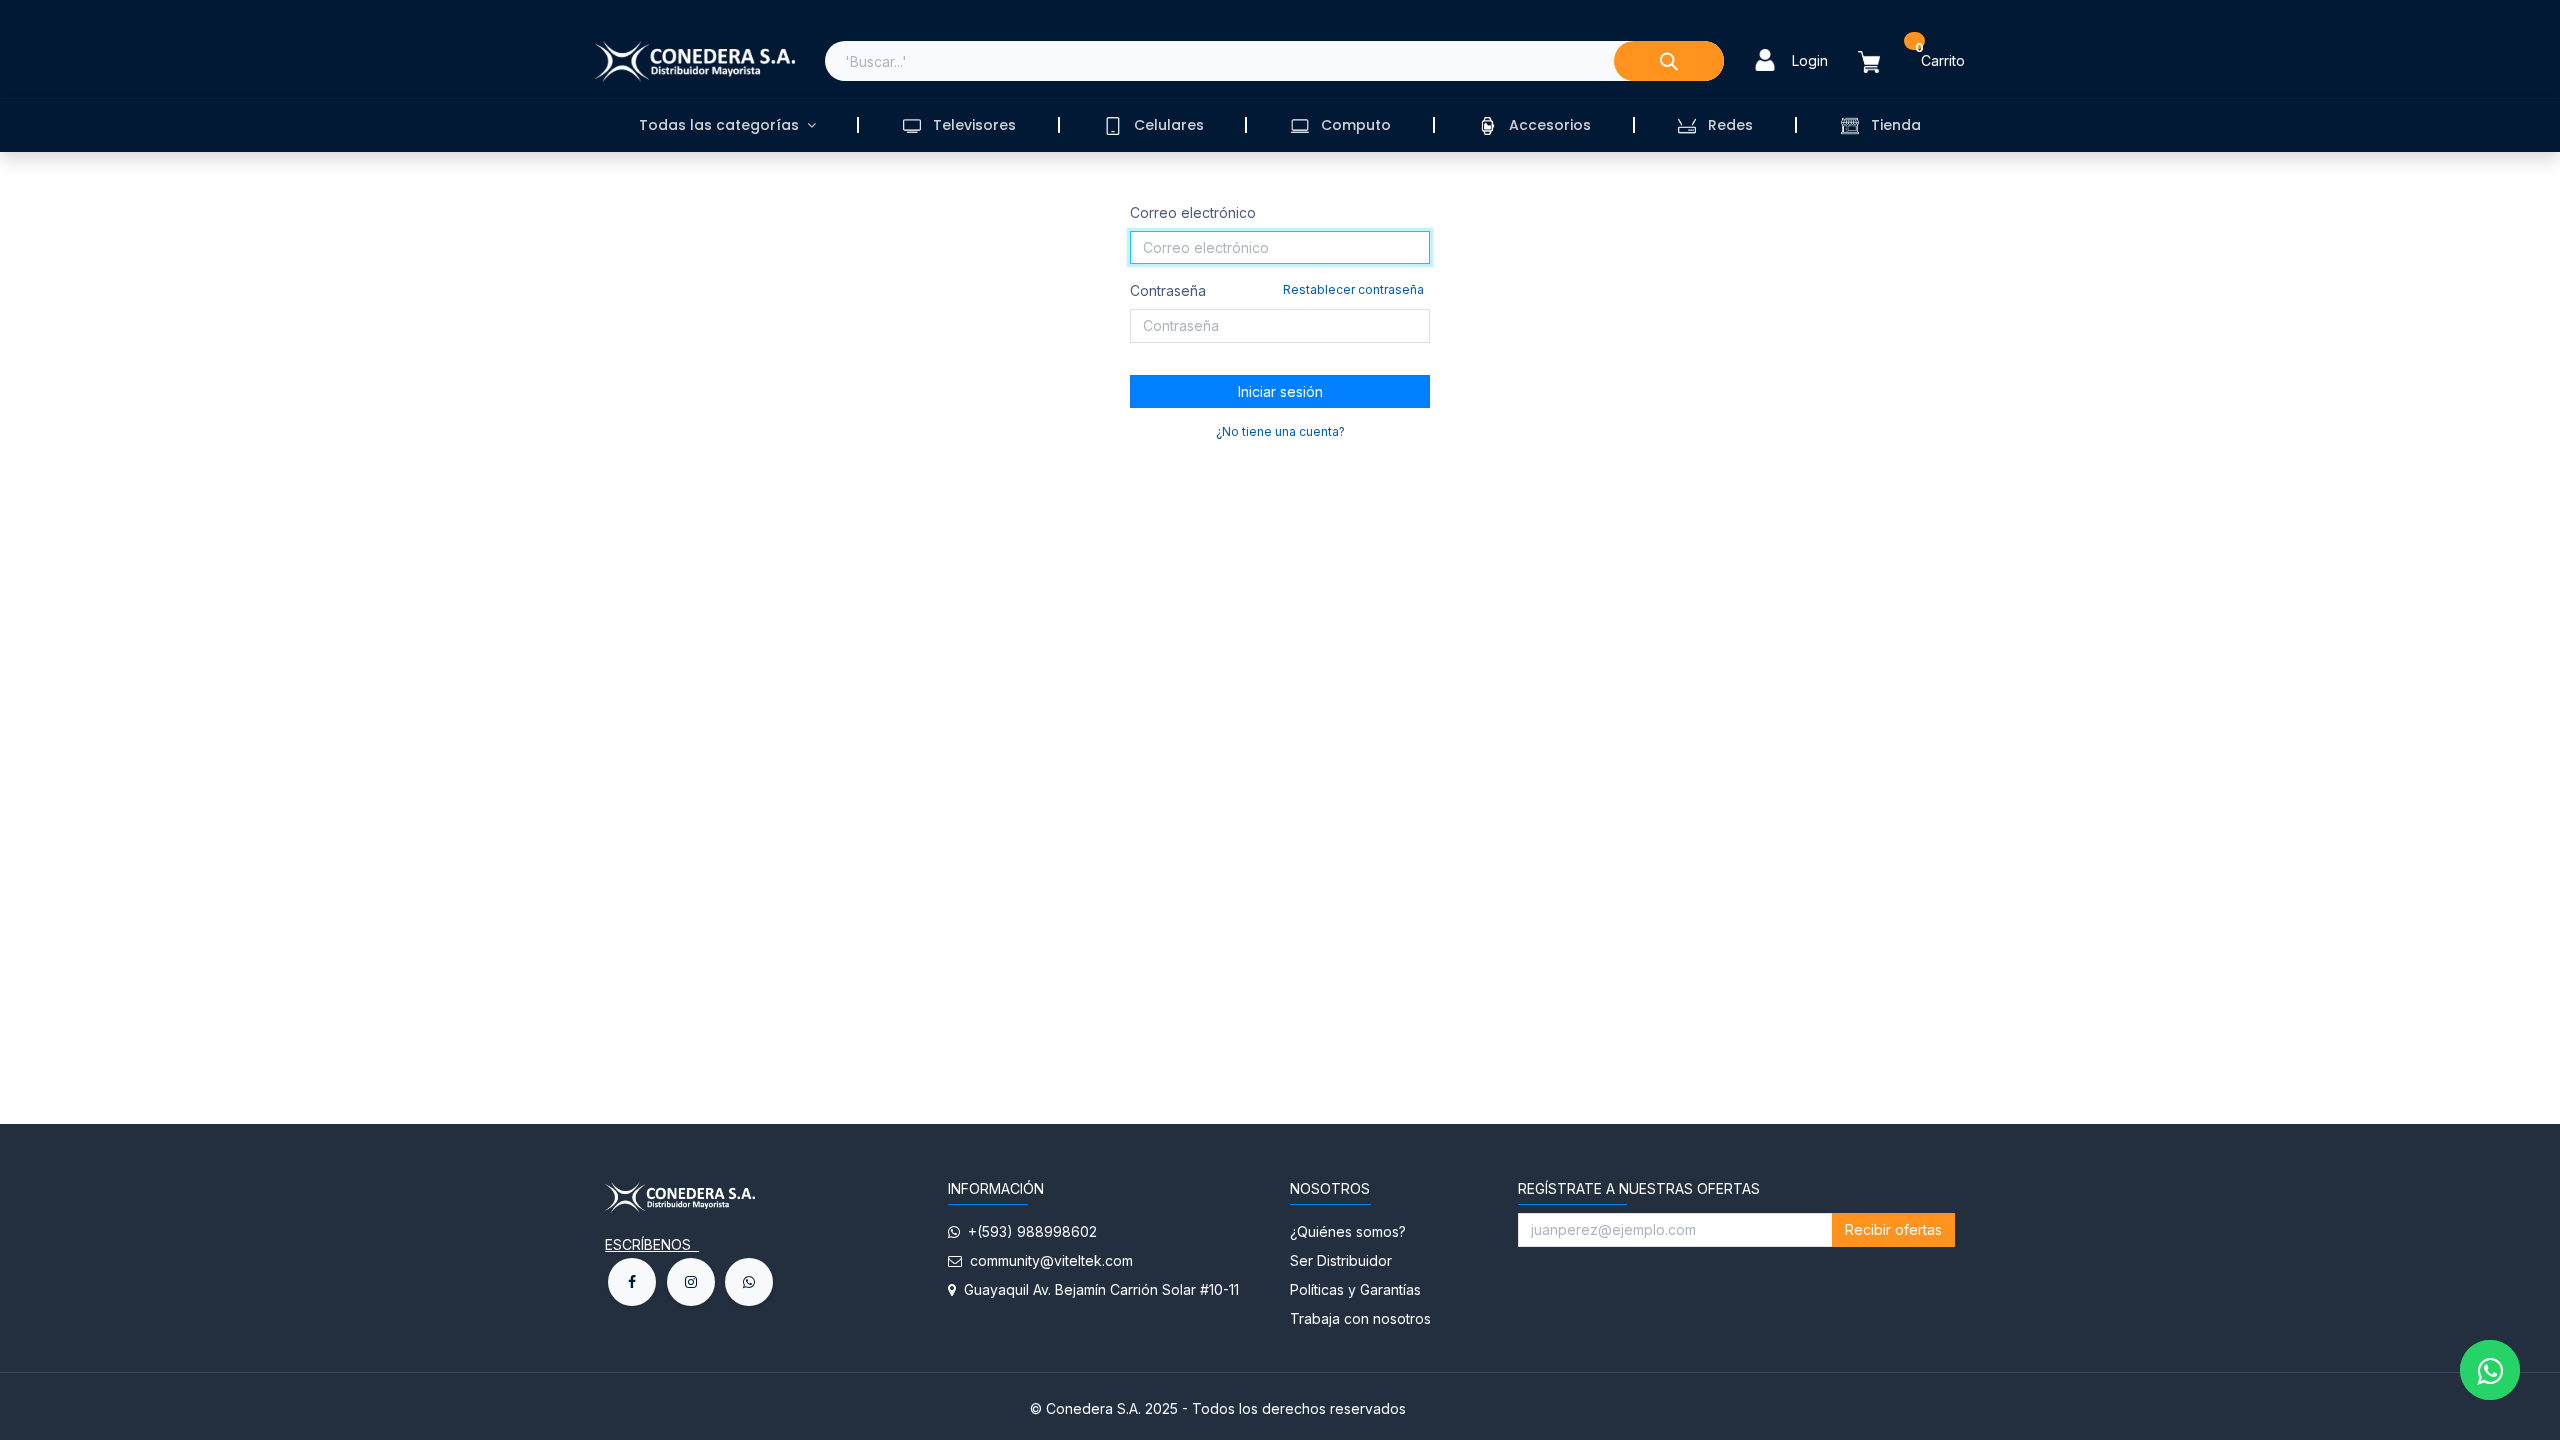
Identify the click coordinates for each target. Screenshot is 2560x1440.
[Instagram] (691, 1282)
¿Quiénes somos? (1350, 1231)
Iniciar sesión (1280, 391)
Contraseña (1277, 290)
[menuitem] (727, 125)
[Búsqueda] (1669, 61)
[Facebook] (632, 1282)
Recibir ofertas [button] (1893, 1229)
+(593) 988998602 (1028, 1231)
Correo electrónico (1193, 212)
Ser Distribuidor (1341, 1260)
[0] (1881, 61)
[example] (749, 1282)
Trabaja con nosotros (1360, 1318)
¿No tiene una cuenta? (1280, 431)
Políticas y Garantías (1355, 1289)
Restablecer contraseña (1353, 289)
